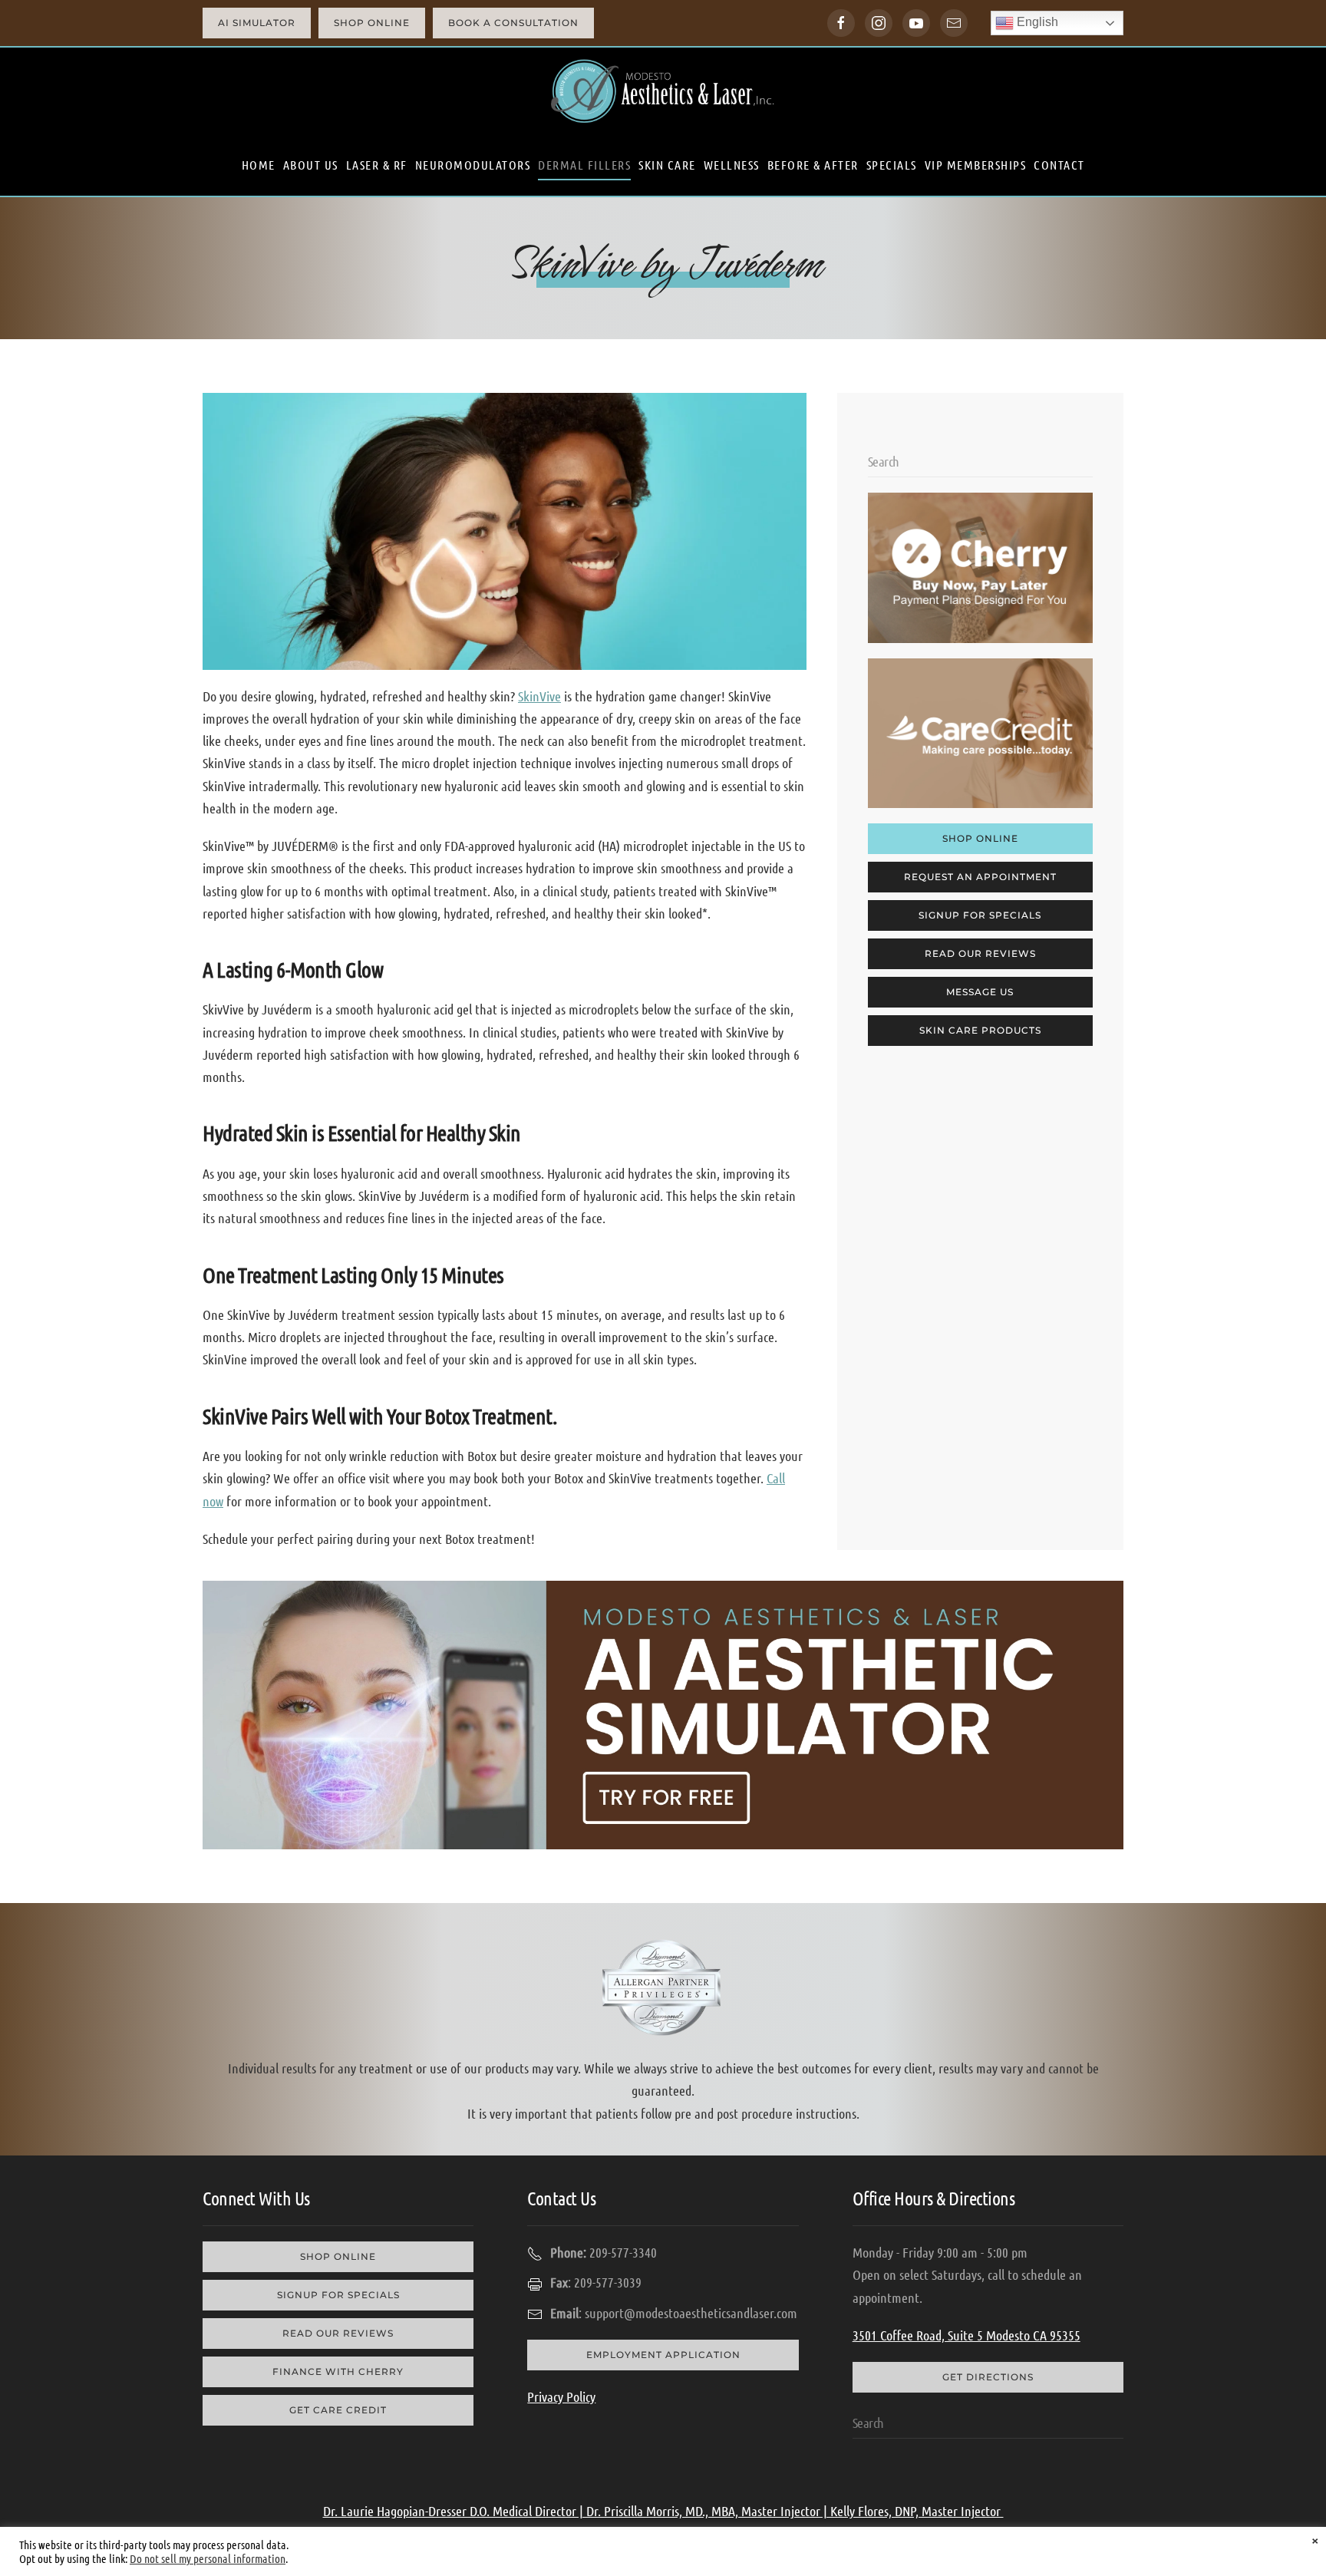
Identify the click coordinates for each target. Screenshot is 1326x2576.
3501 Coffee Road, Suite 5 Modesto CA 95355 (966, 2335)
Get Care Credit (338, 2410)
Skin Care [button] (667, 165)
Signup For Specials (980, 915)
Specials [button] (892, 165)
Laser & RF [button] (377, 165)
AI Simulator (257, 23)
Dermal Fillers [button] (584, 165)
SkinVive (539, 696)
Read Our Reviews (980, 953)
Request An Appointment (980, 877)
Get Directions (988, 2377)
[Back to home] (663, 91)
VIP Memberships (976, 165)
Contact (1059, 165)
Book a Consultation (513, 23)
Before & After (813, 165)
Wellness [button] (732, 165)
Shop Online (372, 23)
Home (259, 165)
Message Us (980, 992)
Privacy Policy (561, 2396)
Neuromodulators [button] (473, 165)
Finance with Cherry (338, 2372)
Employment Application (663, 2355)
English (1036, 22)
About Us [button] (311, 165)
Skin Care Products (980, 1030)
